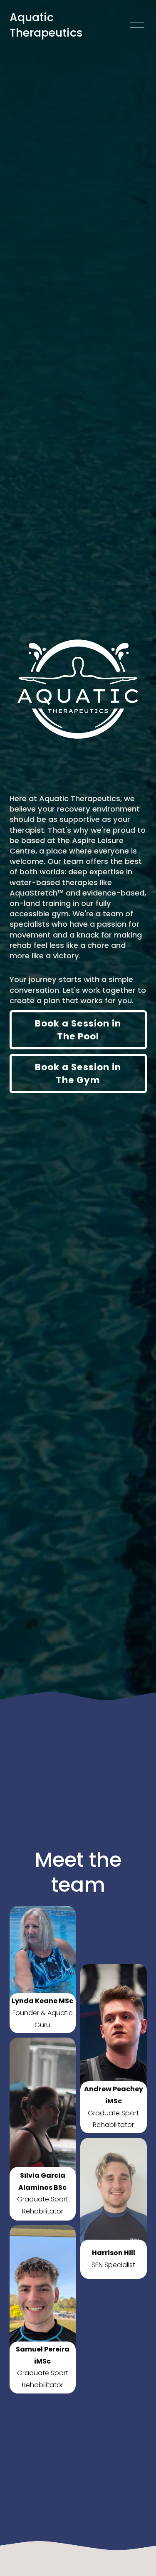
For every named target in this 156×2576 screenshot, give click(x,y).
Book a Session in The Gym (78, 1073)
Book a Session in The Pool (78, 1030)
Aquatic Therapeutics (46, 25)
